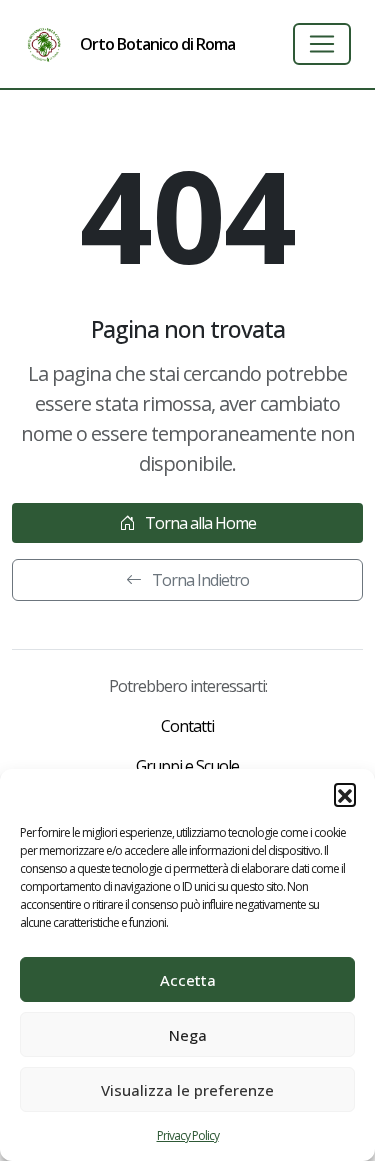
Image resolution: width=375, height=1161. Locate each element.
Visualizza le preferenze (187, 1090)
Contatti (187, 726)
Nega (188, 1035)
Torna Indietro (199, 580)
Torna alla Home (199, 523)
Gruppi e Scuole (187, 766)
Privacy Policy (188, 1135)
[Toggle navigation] (322, 44)
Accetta (188, 980)
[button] (345, 794)
